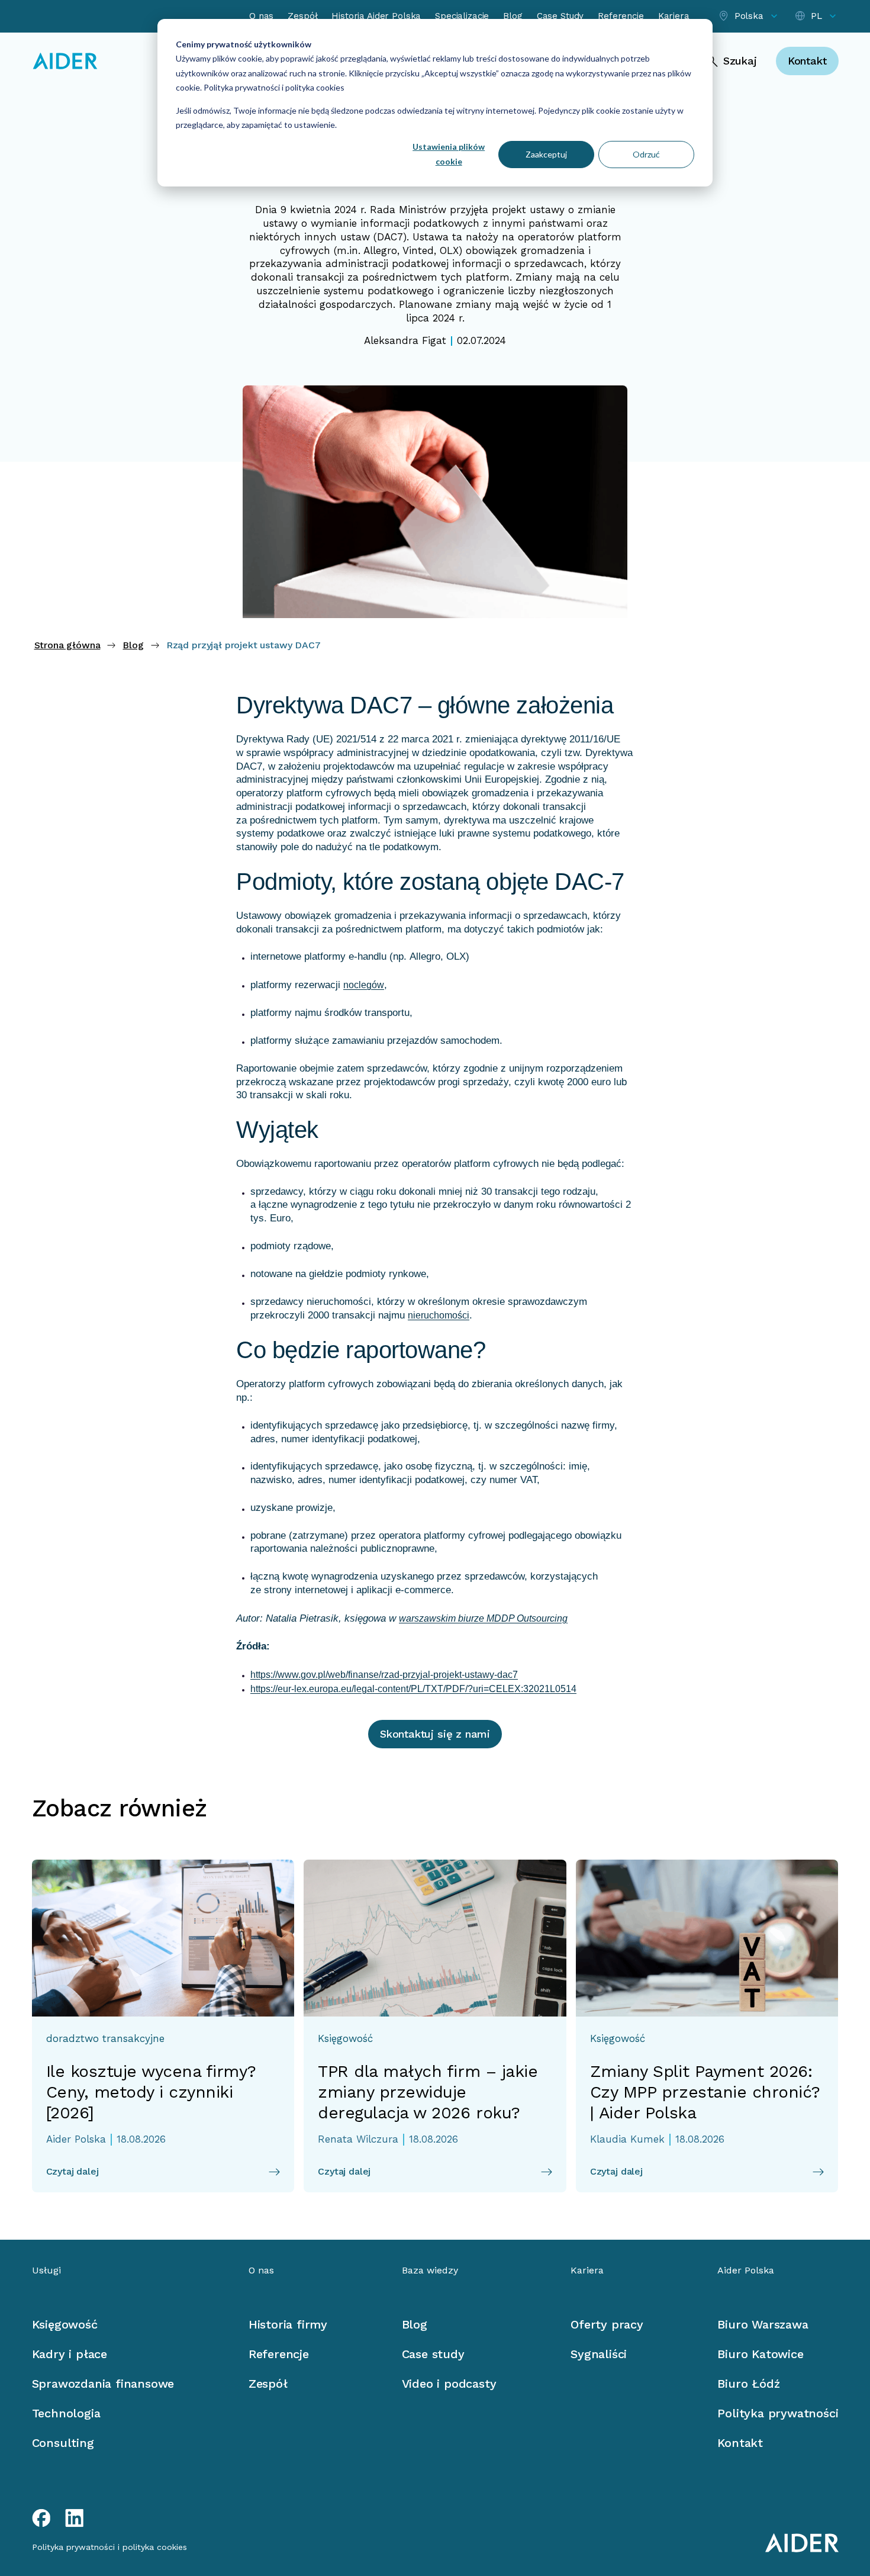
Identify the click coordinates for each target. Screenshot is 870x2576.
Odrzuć (646, 154)
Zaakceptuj (546, 154)
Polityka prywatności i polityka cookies (273, 87)
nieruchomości (439, 1315)
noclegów (364, 985)
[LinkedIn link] (75, 2518)
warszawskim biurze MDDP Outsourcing (483, 1618)
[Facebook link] (41, 2518)
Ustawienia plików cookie (449, 154)
